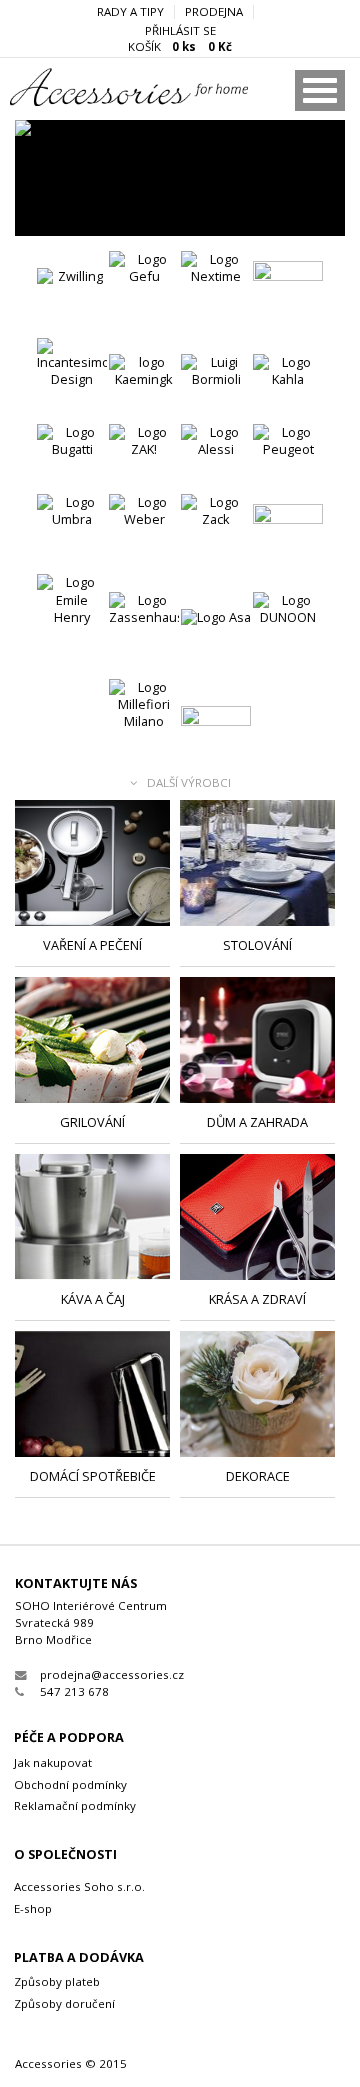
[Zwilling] (72, 303)
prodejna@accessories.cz (112, 1674)
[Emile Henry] (72, 609)
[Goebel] (288, 296)
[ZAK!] (144, 459)
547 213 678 (74, 1691)
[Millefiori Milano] (144, 714)
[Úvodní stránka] (100, 101)
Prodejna (214, 12)
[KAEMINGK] (144, 389)
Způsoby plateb (57, 1981)
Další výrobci (189, 783)
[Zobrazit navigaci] (320, 90)
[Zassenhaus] (144, 627)
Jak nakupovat (53, 1762)
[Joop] (288, 539)
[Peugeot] (288, 459)
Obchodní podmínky (70, 1784)
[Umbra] (72, 529)
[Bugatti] (72, 459)
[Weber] (144, 529)
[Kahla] (288, 389)
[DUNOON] (288, 627)
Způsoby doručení (64, 2003)
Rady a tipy (130, 12)
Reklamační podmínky (75, 1805)
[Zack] (216, 529)
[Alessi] (216, 459)
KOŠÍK (180, 47)
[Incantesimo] (72, 373)
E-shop (33, 1908)
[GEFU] (144, 286)
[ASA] (180, 178)
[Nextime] (216, 286)
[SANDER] (216, 741)
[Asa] (216, 644)
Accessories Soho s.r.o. (79, 1886)
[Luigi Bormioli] (216, 389)
